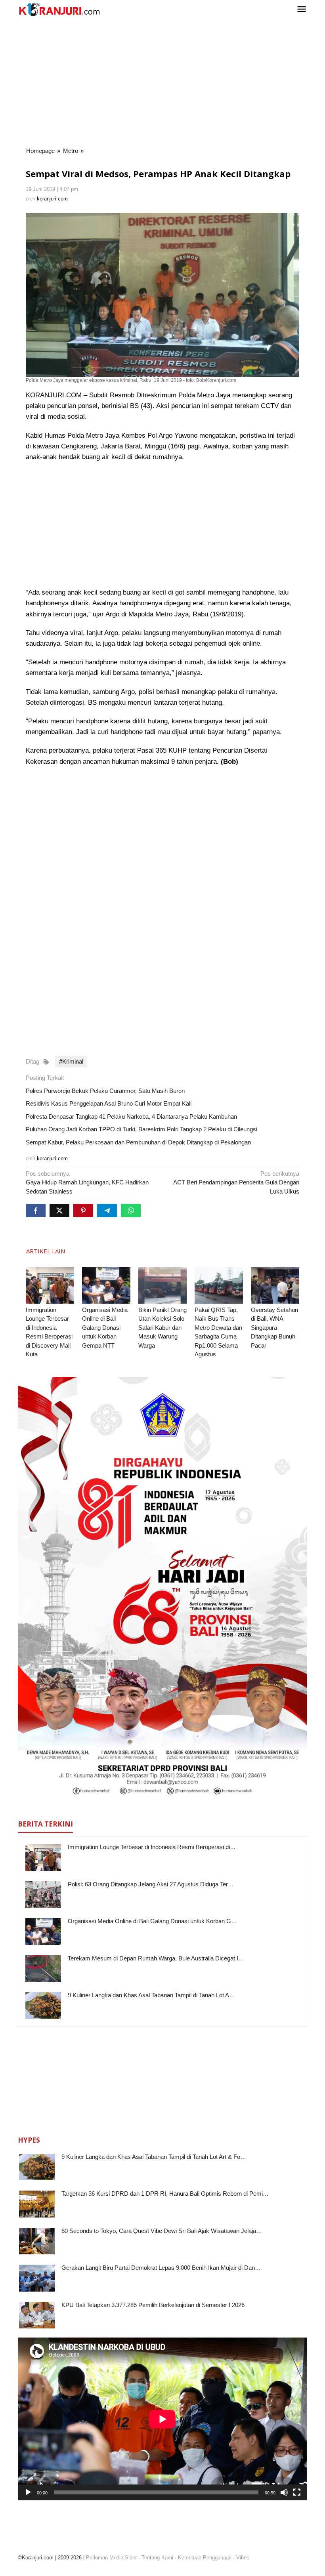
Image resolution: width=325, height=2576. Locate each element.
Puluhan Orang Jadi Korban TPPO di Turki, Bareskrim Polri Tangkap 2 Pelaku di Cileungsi (141, 1129)
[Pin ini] (83, 1211)
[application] (162, 2419)
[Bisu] (284, 2492)
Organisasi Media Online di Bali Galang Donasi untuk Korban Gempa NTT (105, 1328)
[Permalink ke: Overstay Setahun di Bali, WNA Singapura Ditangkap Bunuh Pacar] (275, 1285)
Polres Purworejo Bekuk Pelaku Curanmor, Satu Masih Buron (105, 1091)
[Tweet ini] (59, 1211)
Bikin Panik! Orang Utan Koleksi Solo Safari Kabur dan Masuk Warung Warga (162, 1328)
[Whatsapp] (131, 1211)
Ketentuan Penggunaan (205, 2558)
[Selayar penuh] (297, 2492)
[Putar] (28, 2492)
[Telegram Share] (107, 1211)
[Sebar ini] (36, 1211)
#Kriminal (71, 1061)
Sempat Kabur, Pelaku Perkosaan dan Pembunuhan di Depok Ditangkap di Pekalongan (138, 1142)
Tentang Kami (157, 2558)
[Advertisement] (162, 83)
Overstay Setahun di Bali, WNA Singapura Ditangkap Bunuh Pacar (274, 1328)
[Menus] (302, 10)
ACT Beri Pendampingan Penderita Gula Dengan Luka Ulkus (236, 1182)
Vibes (243, 2558)
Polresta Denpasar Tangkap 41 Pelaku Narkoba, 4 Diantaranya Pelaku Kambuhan (131, 1116)
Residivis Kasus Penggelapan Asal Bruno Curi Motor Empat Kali (109, 1103)
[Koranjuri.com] (59, 10)
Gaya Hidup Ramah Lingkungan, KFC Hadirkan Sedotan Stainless (87, 1182)
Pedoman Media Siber (111, 2558)
